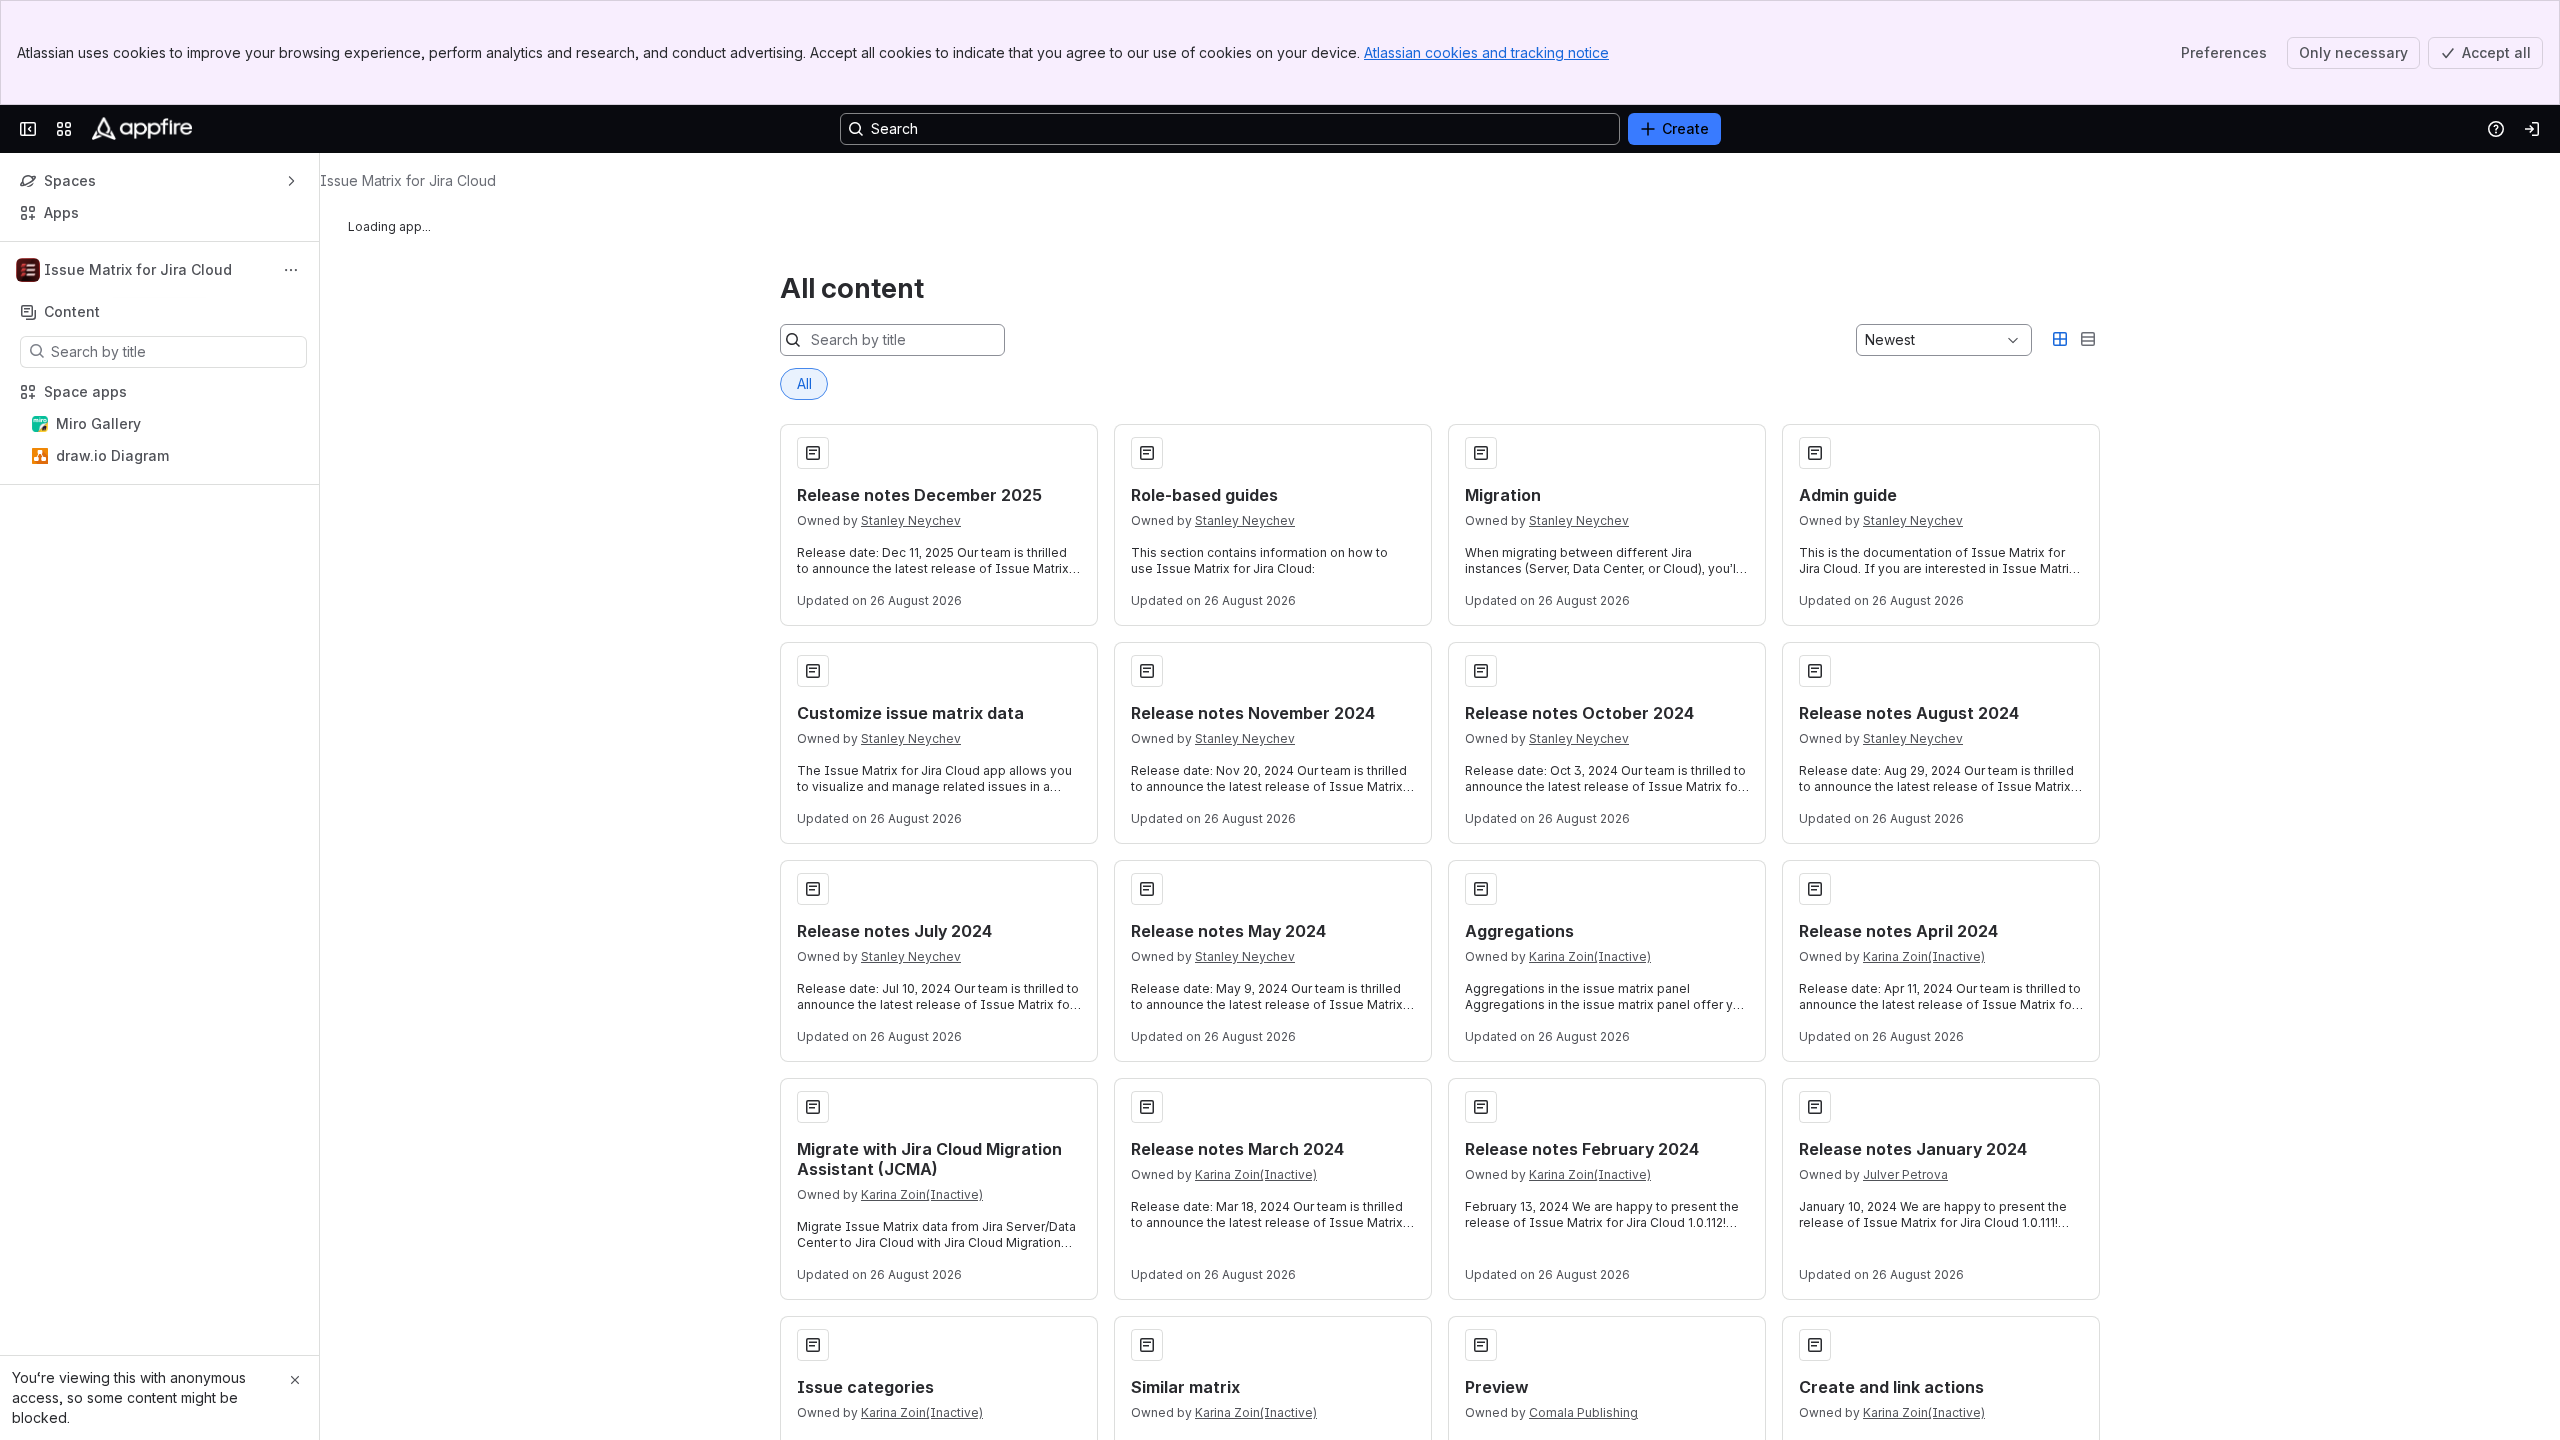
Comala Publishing (1583, 1412)
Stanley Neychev (911, 520)
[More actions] (291, 270)
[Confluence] (142, 129)
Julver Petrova (1905, 1174)
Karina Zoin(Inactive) (1590, 956)
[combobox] (1867, 340)
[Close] (295, 1380)
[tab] (804, 384)
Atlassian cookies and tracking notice (1486, 52)
